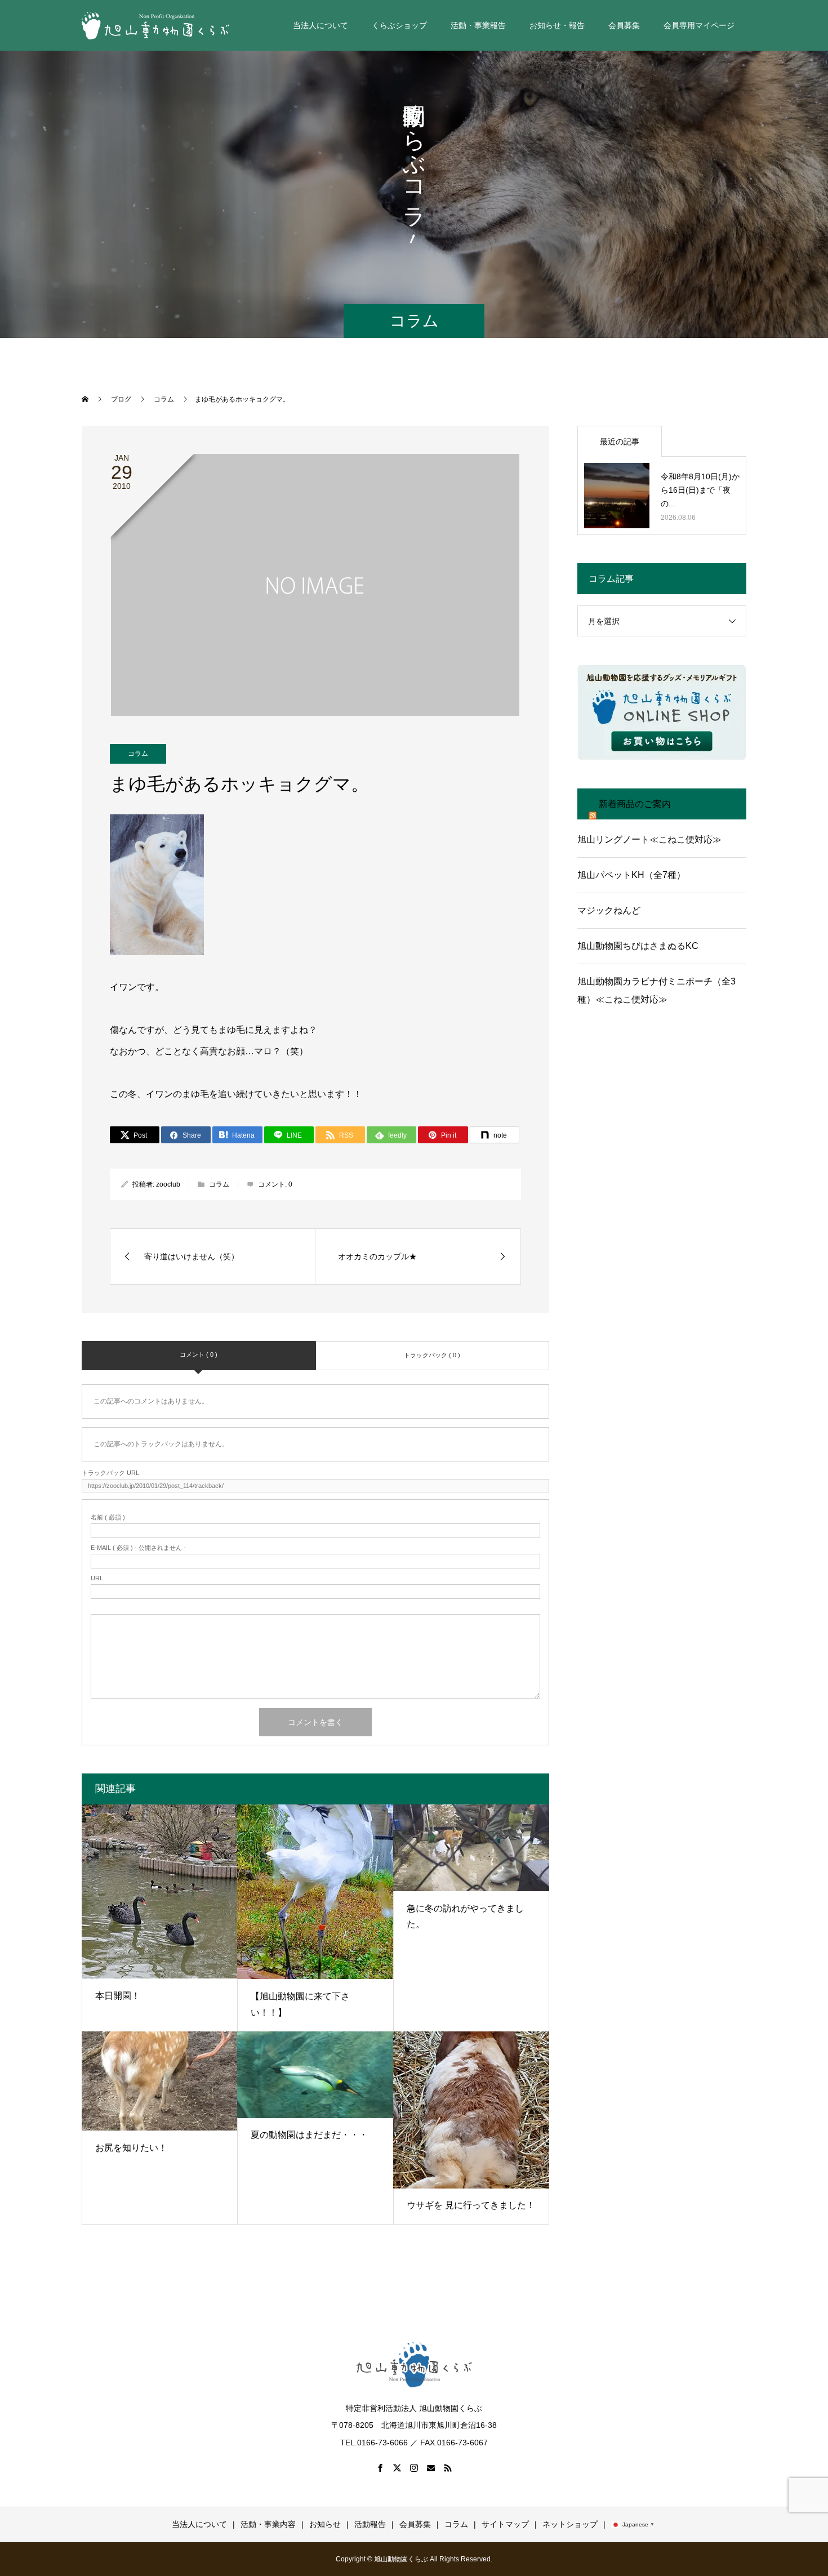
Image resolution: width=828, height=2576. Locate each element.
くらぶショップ (399, 25)
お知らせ (325, 2524)
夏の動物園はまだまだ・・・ (309, 2135)
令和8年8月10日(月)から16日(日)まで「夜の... (700, 490)
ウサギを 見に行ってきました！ (471, 2205)
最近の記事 (620, 442)
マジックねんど (609, 910)
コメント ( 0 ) (199, 1354)
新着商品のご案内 (635, 804)
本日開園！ (118, 1996)
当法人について (199, 2524)
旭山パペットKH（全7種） (631, 875)
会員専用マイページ (699, 25)
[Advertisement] (662, 1117)
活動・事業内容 (268, 2524)
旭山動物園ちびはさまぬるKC (638, 946)
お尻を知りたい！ (131, 2148)
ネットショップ (570, 2524)
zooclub (168, 1184)
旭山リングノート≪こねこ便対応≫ (649, 839)
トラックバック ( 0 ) (432, 1355)
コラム (138, 754)
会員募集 (415, 2524)
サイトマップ (505, 2524)
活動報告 (370, 2524)
